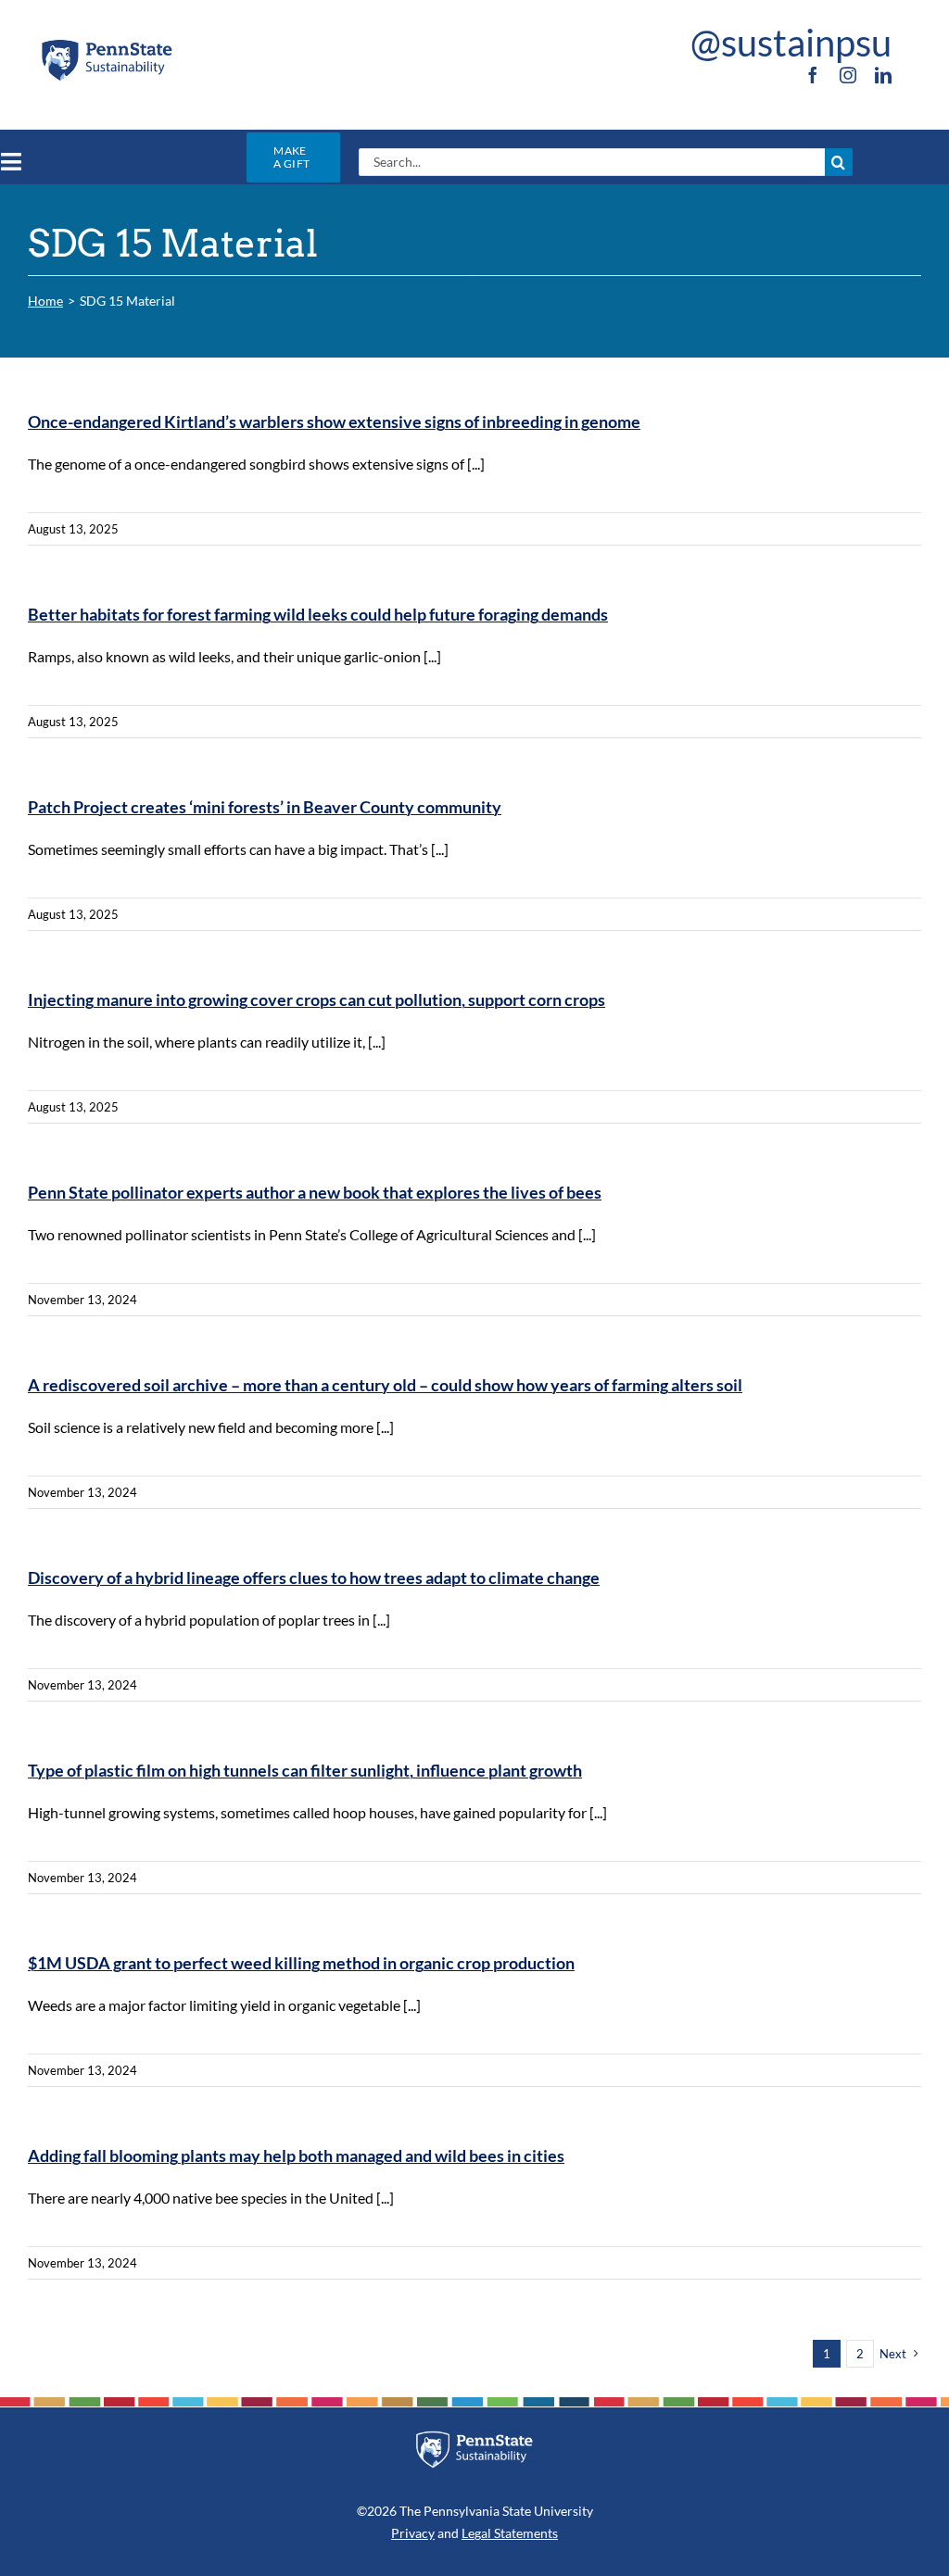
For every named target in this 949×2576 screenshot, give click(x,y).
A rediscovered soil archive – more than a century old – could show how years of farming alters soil (385, 1385)
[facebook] (813, 75)
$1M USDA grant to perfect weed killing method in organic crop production (301, 1963)
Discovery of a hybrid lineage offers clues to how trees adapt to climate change (314, 1577)
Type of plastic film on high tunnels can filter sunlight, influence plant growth (305, 1770)
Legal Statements (510, 2533)
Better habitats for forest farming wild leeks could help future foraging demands (318, 614)
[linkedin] (883, 75)
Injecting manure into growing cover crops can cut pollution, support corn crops (316, 999)
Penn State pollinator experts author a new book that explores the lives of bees (315, 1192)
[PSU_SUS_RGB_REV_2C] (475, 2438)
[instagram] (848, 75)
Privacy (413, 2533)
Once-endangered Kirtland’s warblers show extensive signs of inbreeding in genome (334, 421)
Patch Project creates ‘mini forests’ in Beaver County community (265, 807)
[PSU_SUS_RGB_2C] (107, 44)
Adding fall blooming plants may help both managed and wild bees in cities (296, 2155)
